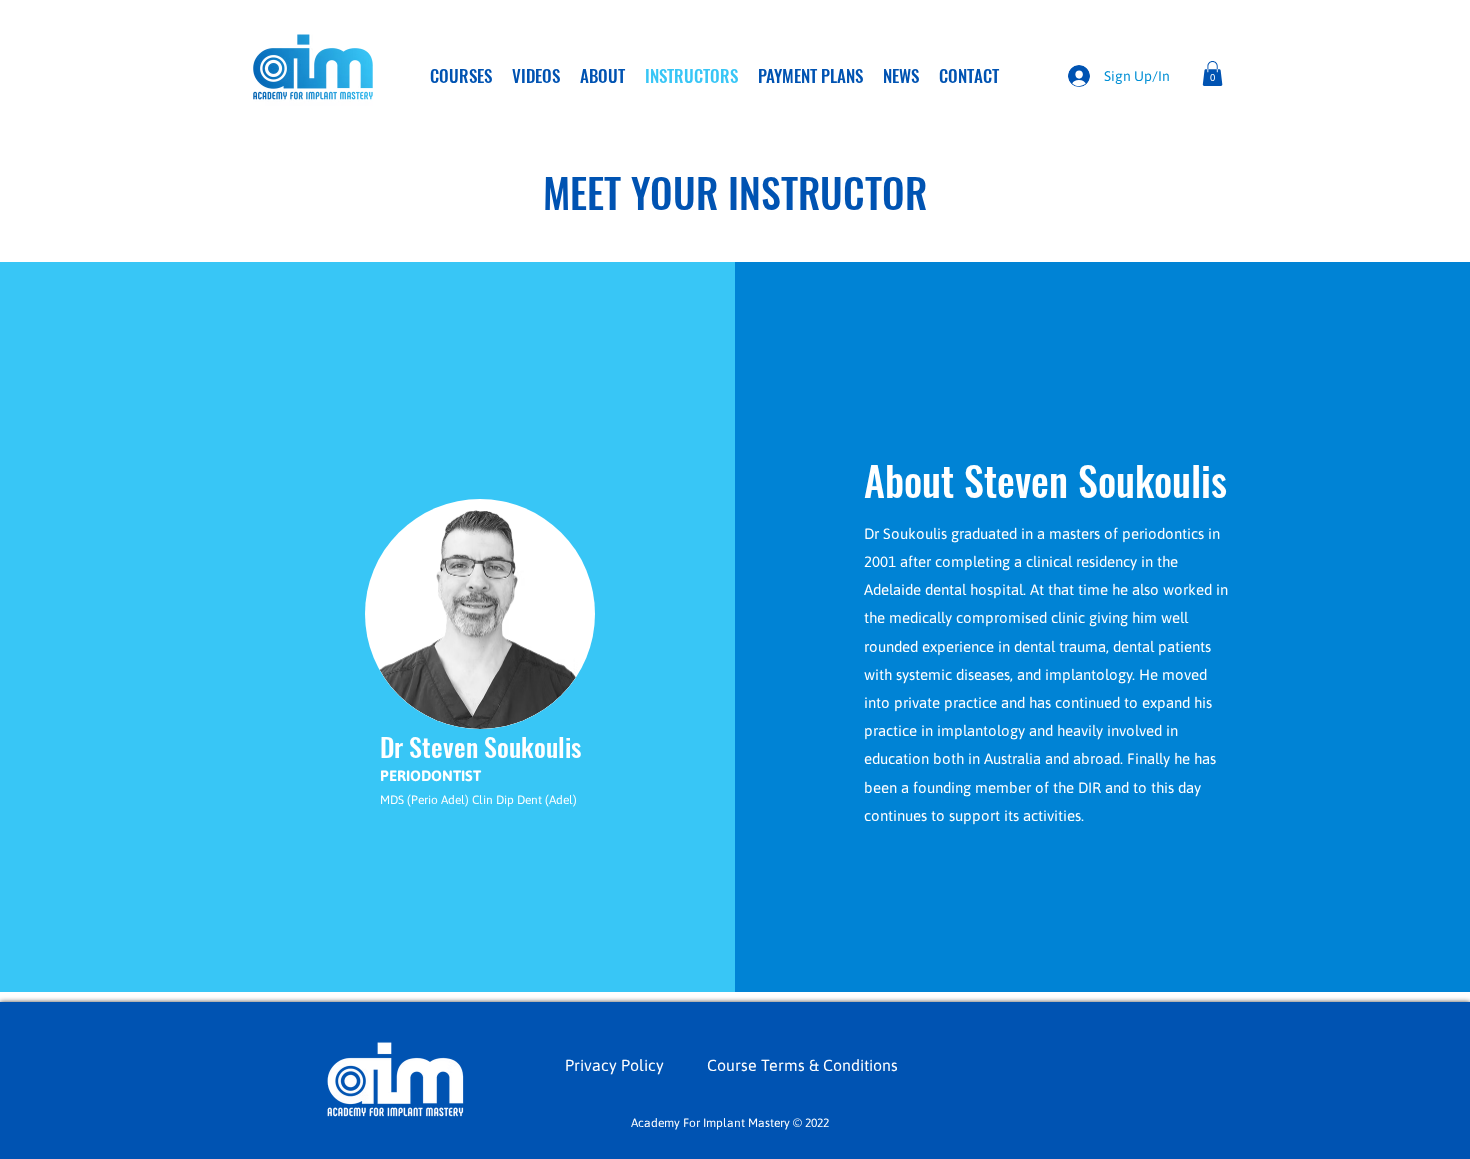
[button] (1212, 73)
